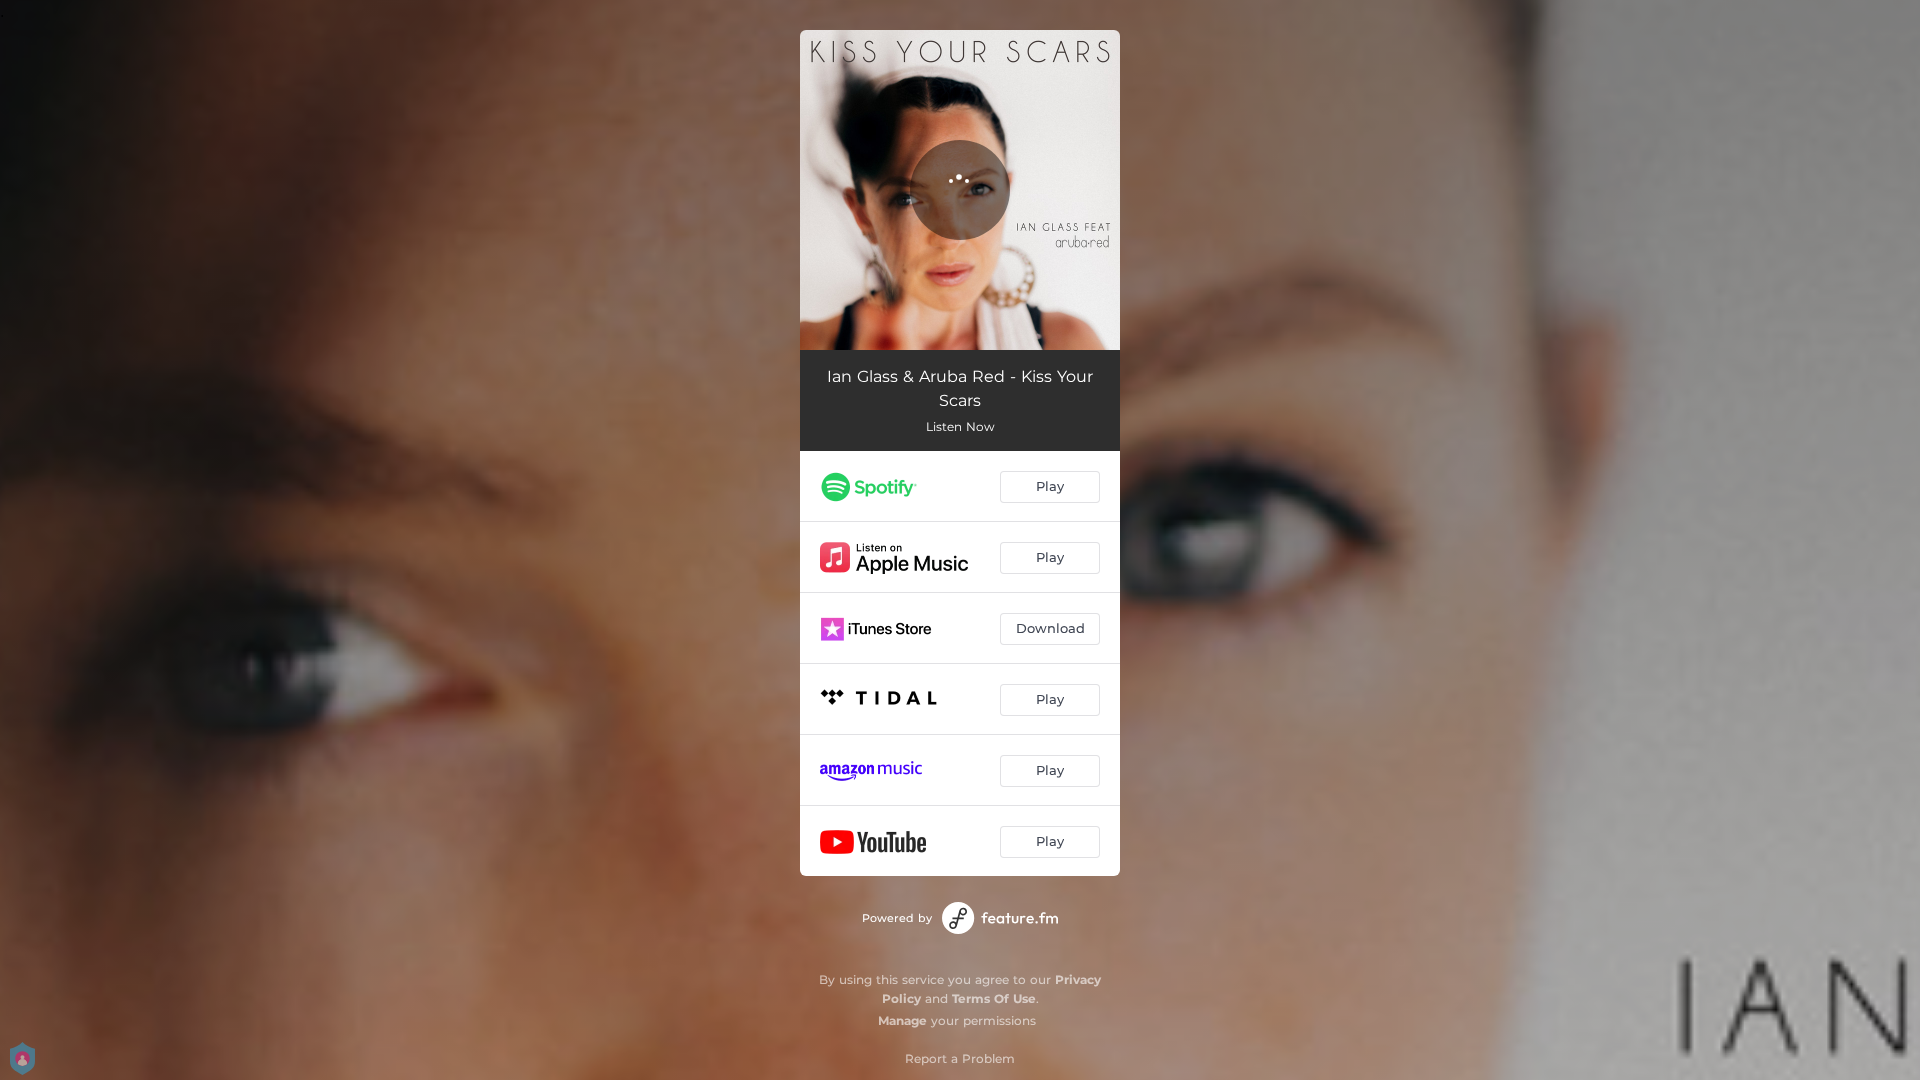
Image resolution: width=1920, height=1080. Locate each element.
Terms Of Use (994, 998)
